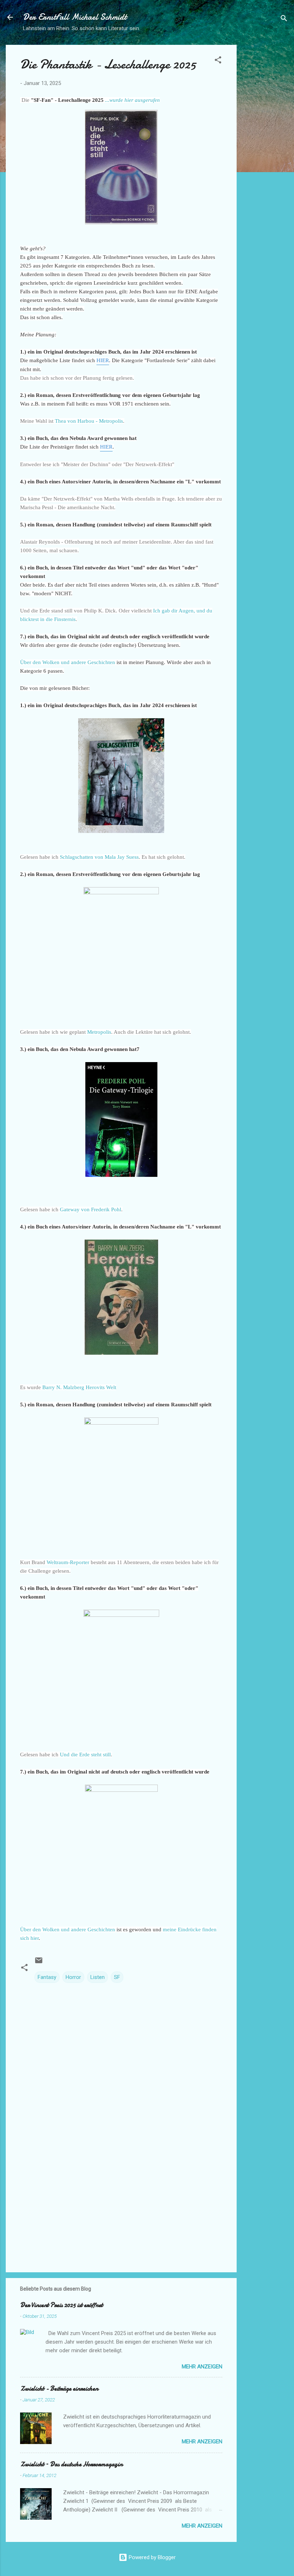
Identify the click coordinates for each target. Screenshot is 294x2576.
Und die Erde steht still (85, 1755)
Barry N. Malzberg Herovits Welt (79, 1387)
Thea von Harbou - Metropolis (89, 421)
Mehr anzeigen (202, 2367)
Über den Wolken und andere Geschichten (68, 662)
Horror (73, 1977)
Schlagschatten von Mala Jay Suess (99, 857)
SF (117, 1977)
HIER (103, 360)
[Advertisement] (265, 152)
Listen (98, 1977)
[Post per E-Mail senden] (39, 1963)
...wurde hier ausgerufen (132, 100)
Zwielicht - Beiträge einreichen (59, 2389)
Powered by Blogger (151, 2557)
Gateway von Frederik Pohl (91, 1209)
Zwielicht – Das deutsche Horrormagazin (71, 2464)
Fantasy (47, 1977)
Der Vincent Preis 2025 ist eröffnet (61, 2305)
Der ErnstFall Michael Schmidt (75, 17)
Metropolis (99, 1032)
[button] (218, 61)
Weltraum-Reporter (68, 1562)
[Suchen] (284, 20)
